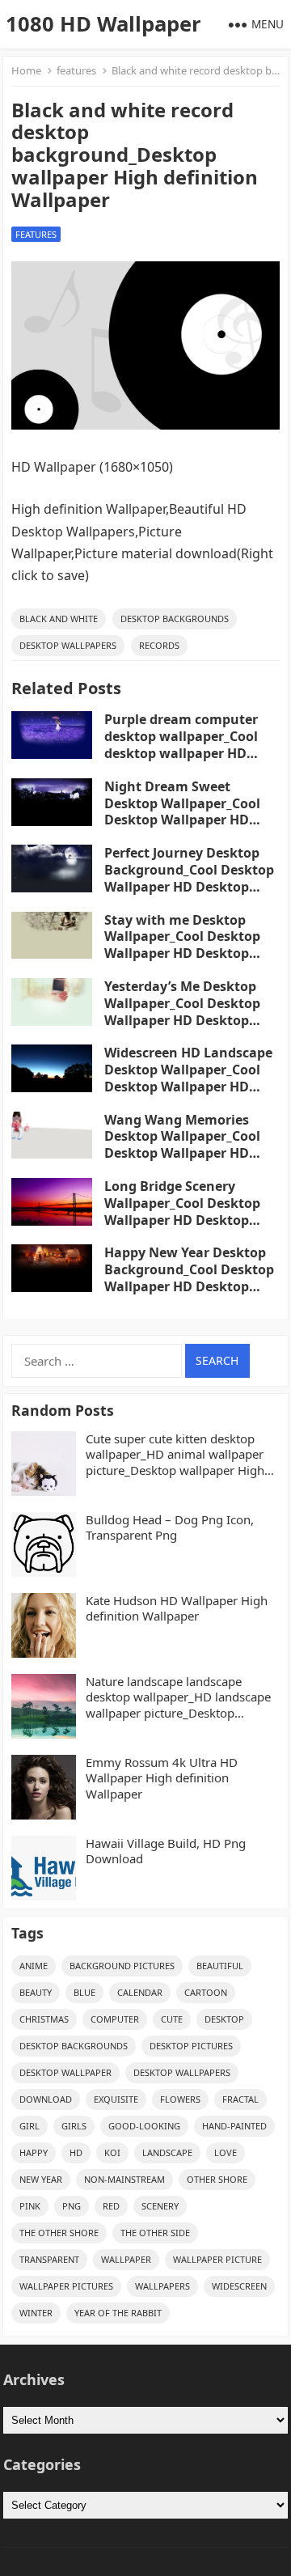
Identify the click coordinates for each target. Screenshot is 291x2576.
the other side (155, 2233)
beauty (36, 1992)
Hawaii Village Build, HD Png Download (166, 1851)
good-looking (144, 2126)
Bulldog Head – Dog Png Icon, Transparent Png (170, 1528)
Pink (30, 2206)
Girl (30, 2126)
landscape (167, 2152)
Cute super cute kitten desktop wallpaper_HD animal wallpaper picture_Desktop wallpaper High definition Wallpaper (175, 1455)
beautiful (220, 1966)
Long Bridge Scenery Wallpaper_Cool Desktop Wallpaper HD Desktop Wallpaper (182, 1211)
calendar (140, 1992)
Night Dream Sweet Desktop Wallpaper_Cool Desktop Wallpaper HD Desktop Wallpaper (182, 811)
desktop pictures (191, 2046)
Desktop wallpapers (68, 645)
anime (34, 1966)
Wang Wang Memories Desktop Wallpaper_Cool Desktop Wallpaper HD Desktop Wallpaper (182, 1145)
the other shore (59, 2233)
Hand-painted (234, 2126)
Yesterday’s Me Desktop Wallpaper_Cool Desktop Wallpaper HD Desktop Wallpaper (182, 1011)
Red (111, 2206)
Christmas (44, 2019)
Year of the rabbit (118, 2313)
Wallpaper (126, 2259)
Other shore (217, 2179)
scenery (160, 2206)
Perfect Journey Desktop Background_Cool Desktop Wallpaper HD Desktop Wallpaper (189, 878)
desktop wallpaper (65, 2072)
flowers (180, 2099)
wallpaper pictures (66, 2286)
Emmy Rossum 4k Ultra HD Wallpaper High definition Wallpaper (162, 1778)
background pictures (122, 1966)
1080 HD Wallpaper (103, 24)
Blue (84, 1992)
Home (26, 70)
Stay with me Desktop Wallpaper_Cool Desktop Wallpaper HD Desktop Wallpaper (182, 945)
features (76, 70)
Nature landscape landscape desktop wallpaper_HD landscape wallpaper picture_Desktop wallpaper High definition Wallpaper (178, 1698)
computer (115, 2019)
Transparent (49, 2259)
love (226, 2152)
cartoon (206, 1992)
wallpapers (162, 2286)
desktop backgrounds (175, 619)
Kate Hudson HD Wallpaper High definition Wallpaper (177, 1609)
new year (41, 2179)
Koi (112, 2152)
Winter (36, 2313)
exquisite (116, 2099)
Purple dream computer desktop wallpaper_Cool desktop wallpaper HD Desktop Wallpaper (181, 744)
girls (74, 2126)
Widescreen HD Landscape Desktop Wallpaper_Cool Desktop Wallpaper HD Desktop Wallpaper (188, 1078)
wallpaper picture (217, 2259)
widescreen (239, 2286)
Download (46, 2099)
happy (34, 2152)
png (72, 2206)
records (159, 645)
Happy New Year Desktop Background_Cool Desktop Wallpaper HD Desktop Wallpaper (189, 1277)
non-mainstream (124, 2179)
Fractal (240, 2099)
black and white (59, 619)
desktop (224, 2019)
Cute (172, 2019)
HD (76, 2152)
